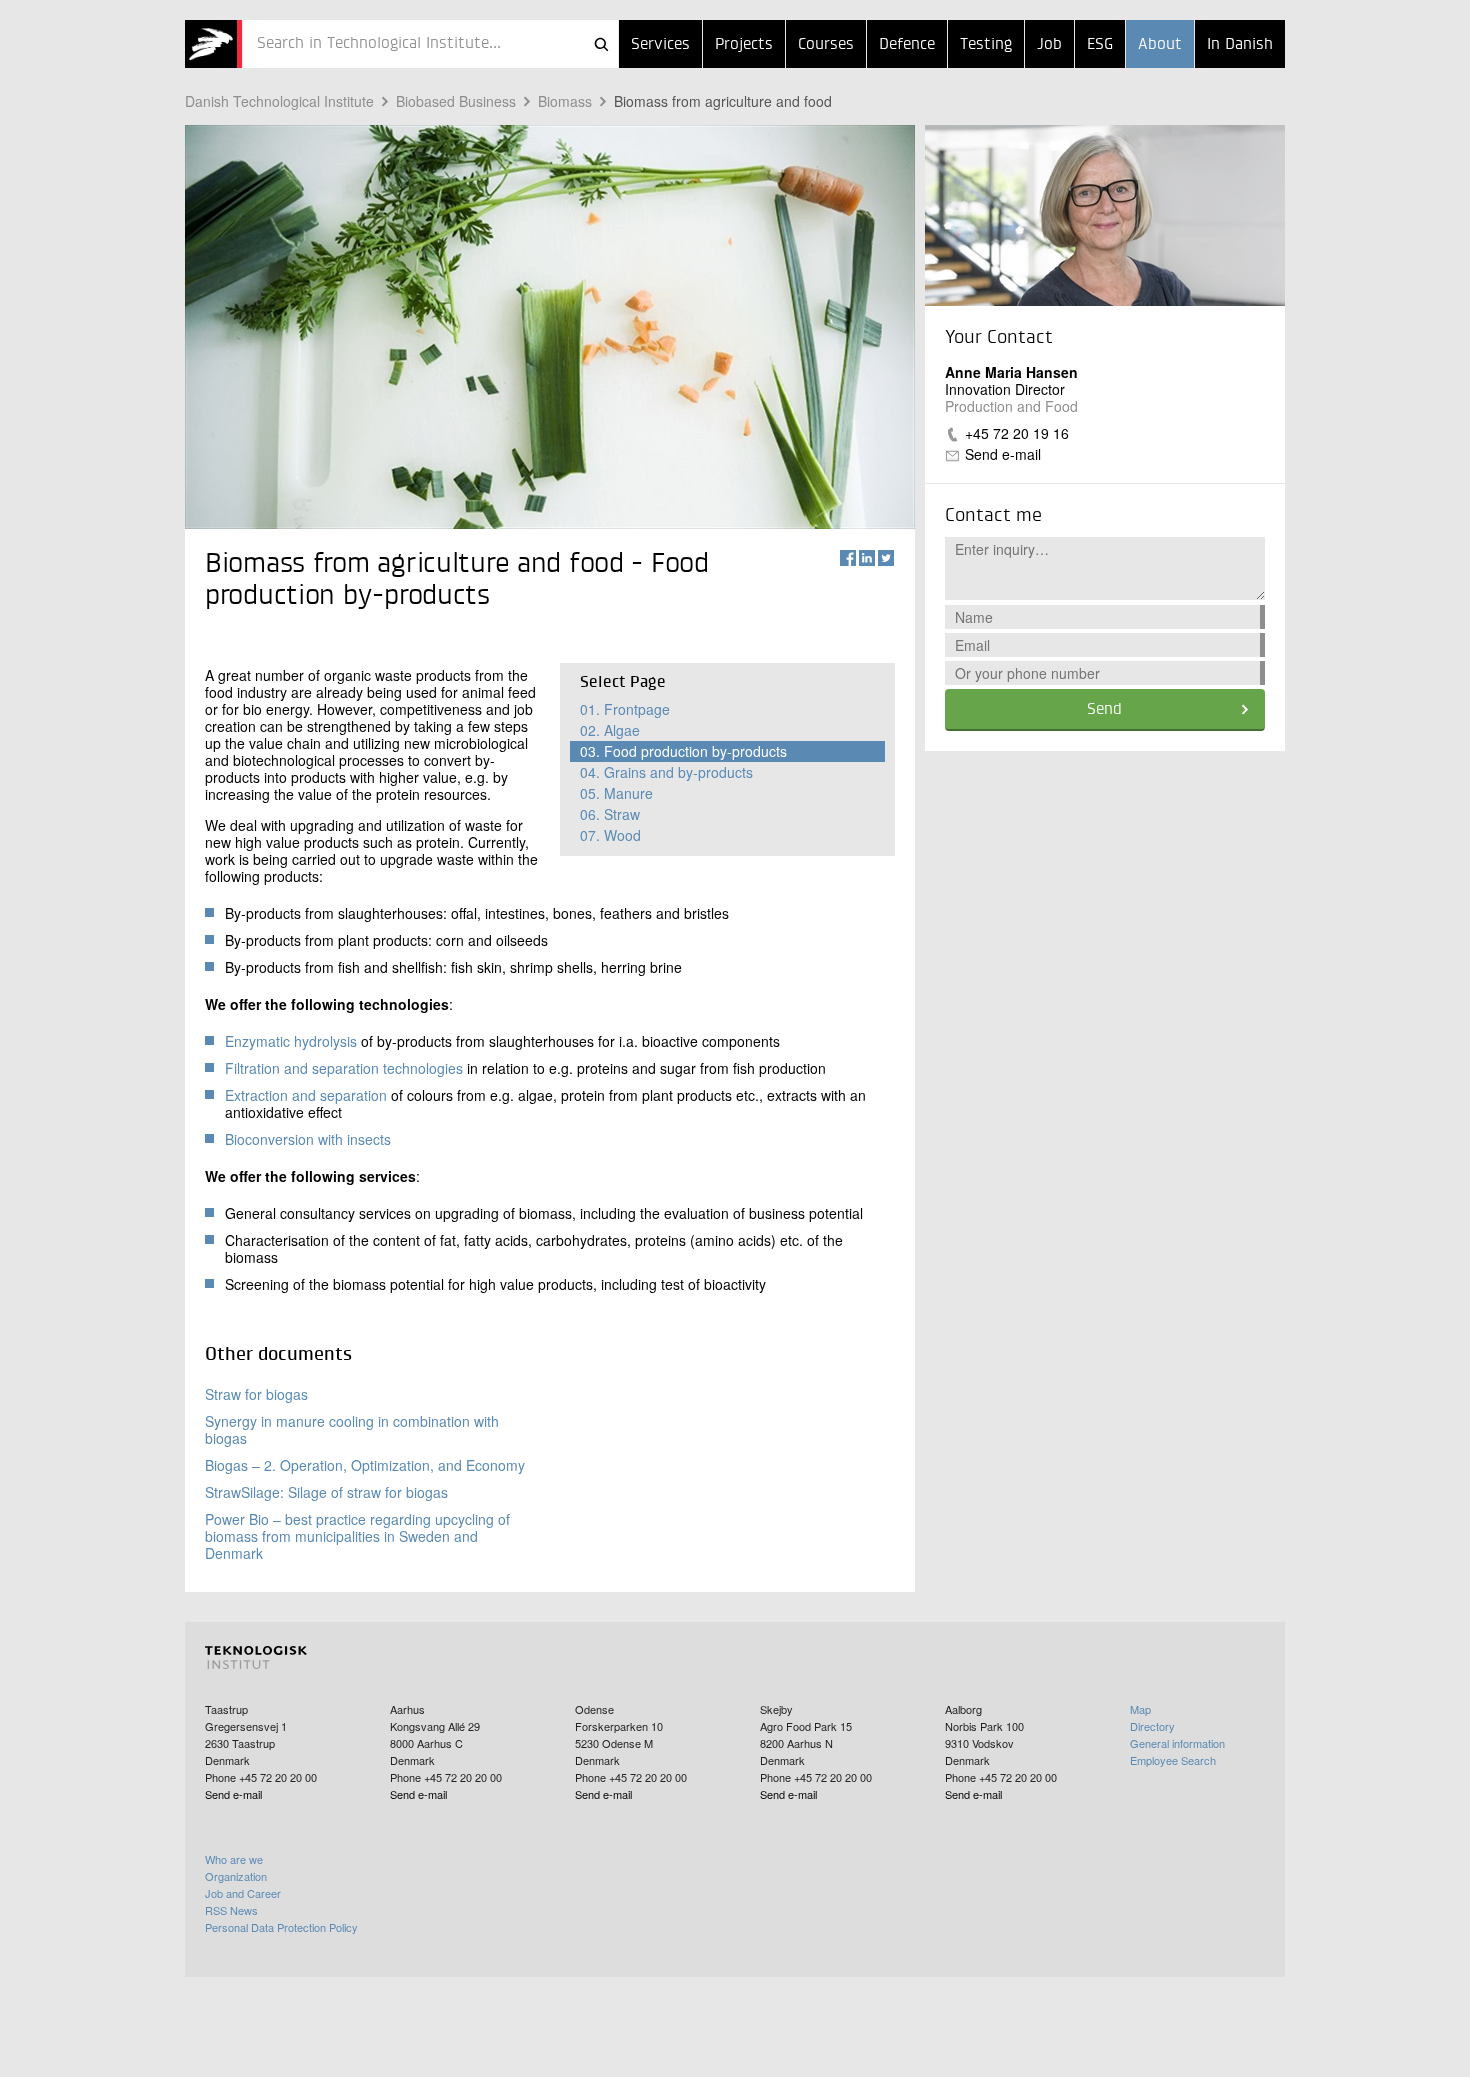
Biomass (565, 101)
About (1160, 45)
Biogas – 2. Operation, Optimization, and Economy (365, 1465)
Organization (236, 1876)
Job (1049, 45)
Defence (907, 45)
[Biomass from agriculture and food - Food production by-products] (213, 44)
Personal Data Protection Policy (281, 1927)
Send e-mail (1003, 454)
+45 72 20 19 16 (1017, 433)
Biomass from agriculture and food (723, 101)
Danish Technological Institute (279, 101)
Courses (826, 45)
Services (660, 45)
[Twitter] (886, 558)
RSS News (231, 1910)
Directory (1152, 1726)
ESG (1100, 45)
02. (610, 730)
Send (1104, 710)
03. (683, 751)
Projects (744, 45)
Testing (986, 45)
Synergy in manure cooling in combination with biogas (352, 1429)
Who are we (234, 1859)
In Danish (1240, 45)
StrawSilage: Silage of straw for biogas (326, 1492)
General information (1177, 1743)
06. (610, 814)
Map (1140, 1709)
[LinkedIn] (867, 558)
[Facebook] (848, 558)
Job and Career (243, 1893)
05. (616, 793)
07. (610, 835)
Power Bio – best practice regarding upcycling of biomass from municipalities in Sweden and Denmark (357, 1536)
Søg (601, 44)
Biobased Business (456, 101)
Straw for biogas (256, 1394)
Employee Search (1173, 1760)
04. (666, 772)
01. (625, 709)
